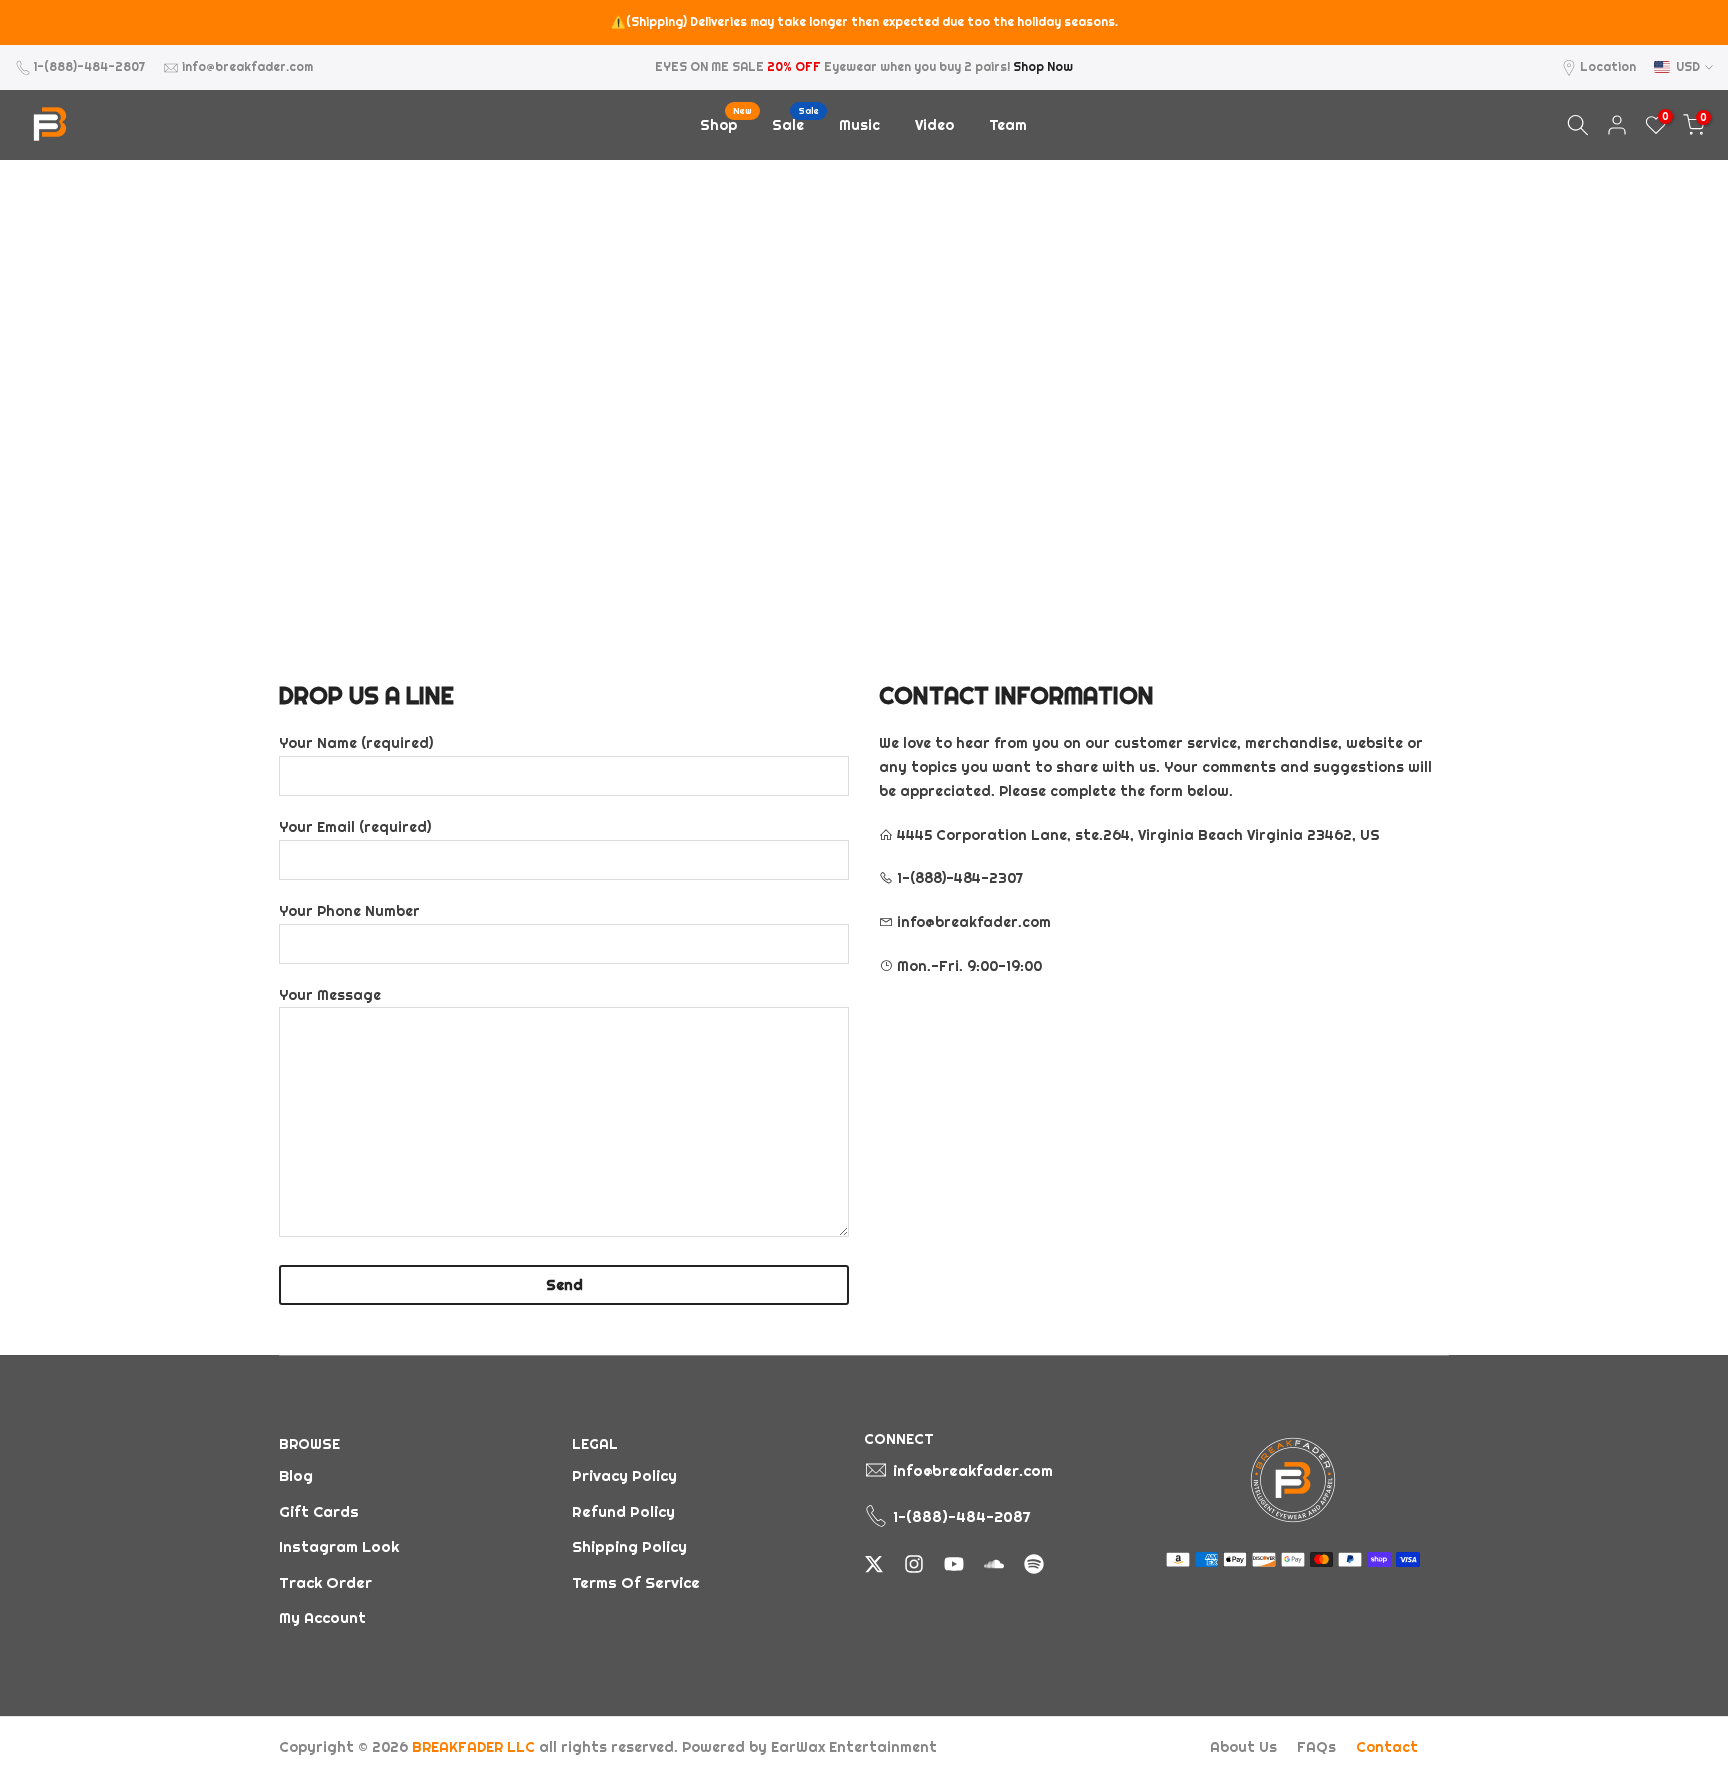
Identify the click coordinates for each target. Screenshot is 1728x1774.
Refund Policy (623, 1511)
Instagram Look (339, 1546)
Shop (726, 123)
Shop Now (1043, 66)
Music (859, 125)
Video (934, 125)
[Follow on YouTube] (954, 1564)
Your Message (330, 995)
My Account (322, 1617)
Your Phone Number (349, 911)
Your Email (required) (355, 827)
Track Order (325, 1582)
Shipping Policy (629, 1546)
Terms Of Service (636, 1582)
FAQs (1316, 1747)
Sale (795, 123)
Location (1608, 66)
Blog (296, 1475)
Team (1008, 125)
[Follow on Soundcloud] (994, 1564)
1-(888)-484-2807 (89, 66)
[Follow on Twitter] (874, 1564)
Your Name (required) (356, 743)
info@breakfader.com (247, 66)
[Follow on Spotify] (1034, 1564)
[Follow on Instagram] (914, 1564)
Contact (1387, 1747)
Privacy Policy (624, 1475)
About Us (1243, 1747)
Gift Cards (319, 1511)
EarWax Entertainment (854, 1747)
